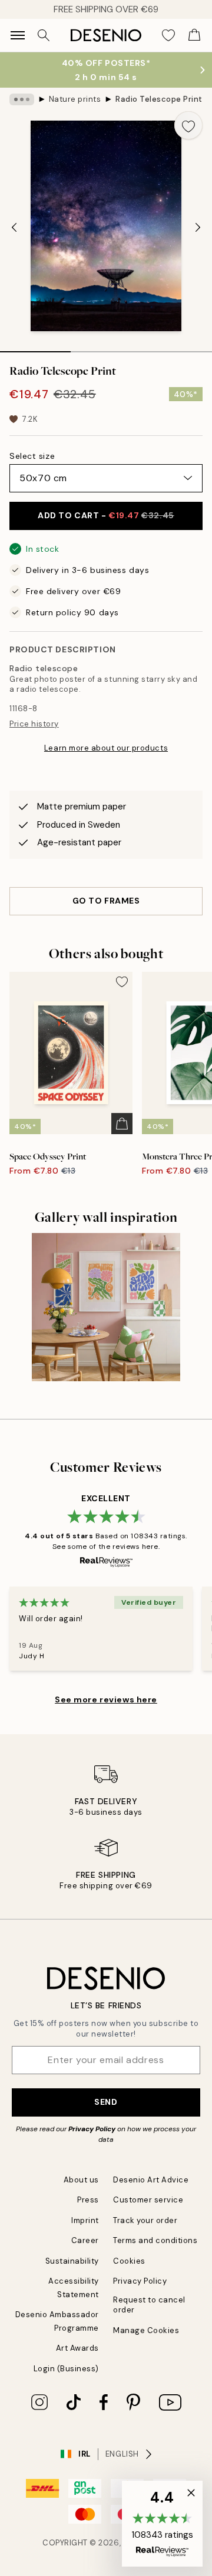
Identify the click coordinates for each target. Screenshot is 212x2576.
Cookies (129, 2261)
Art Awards (77, 2348)
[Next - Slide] (198, 227)
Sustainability (72, 2261)
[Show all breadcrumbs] (22, 99)
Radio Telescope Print (159, 99)
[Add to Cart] (122, 1124)
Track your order (145, 2220)
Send (106, 2102)
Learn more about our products (106, 748)
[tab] (35, 348)
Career (85, 2240)
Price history (34, 724)
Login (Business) (66, 2369)
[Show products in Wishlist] (168, 35)
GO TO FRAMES (106, 901)
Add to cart (106, 515)
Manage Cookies (146, 2330)
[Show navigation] (18, 35)
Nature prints (75, 99)
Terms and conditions (155, 2240)
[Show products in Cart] (194, 35)
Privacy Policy (92, 2129)
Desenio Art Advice (151, 2180)
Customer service (148, 2200)
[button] (162, 2524)
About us (81, 2180)
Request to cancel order (149, 2305)
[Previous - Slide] (14, 227)
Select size (32, 456)
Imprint (85, 2220)
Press (88, 2200)
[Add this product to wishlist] (188, 125)
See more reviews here (106, 1699)
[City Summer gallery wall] (106, 1307)
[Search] (44, 35)
